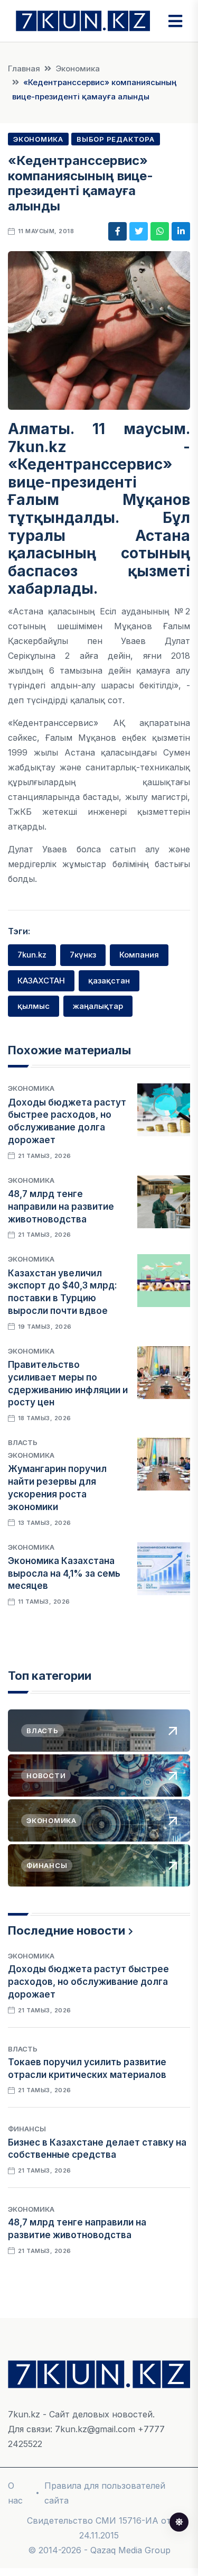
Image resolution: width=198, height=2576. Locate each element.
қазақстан (109, 981)
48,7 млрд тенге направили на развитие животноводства (61, 1207)
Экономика (78, 68)
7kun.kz (32, 955)
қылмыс (34, 1006)
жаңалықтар (98, 1006)
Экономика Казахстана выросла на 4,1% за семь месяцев (64, 1574)
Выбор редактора (116, 139)
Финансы (27, 2129)
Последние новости (67, 1930)
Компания (139, 955)
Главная (24, 68)
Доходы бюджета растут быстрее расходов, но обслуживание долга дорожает (88, 1982)
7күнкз (83, 955)
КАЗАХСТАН (41, 981)
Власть (23, 1442)
